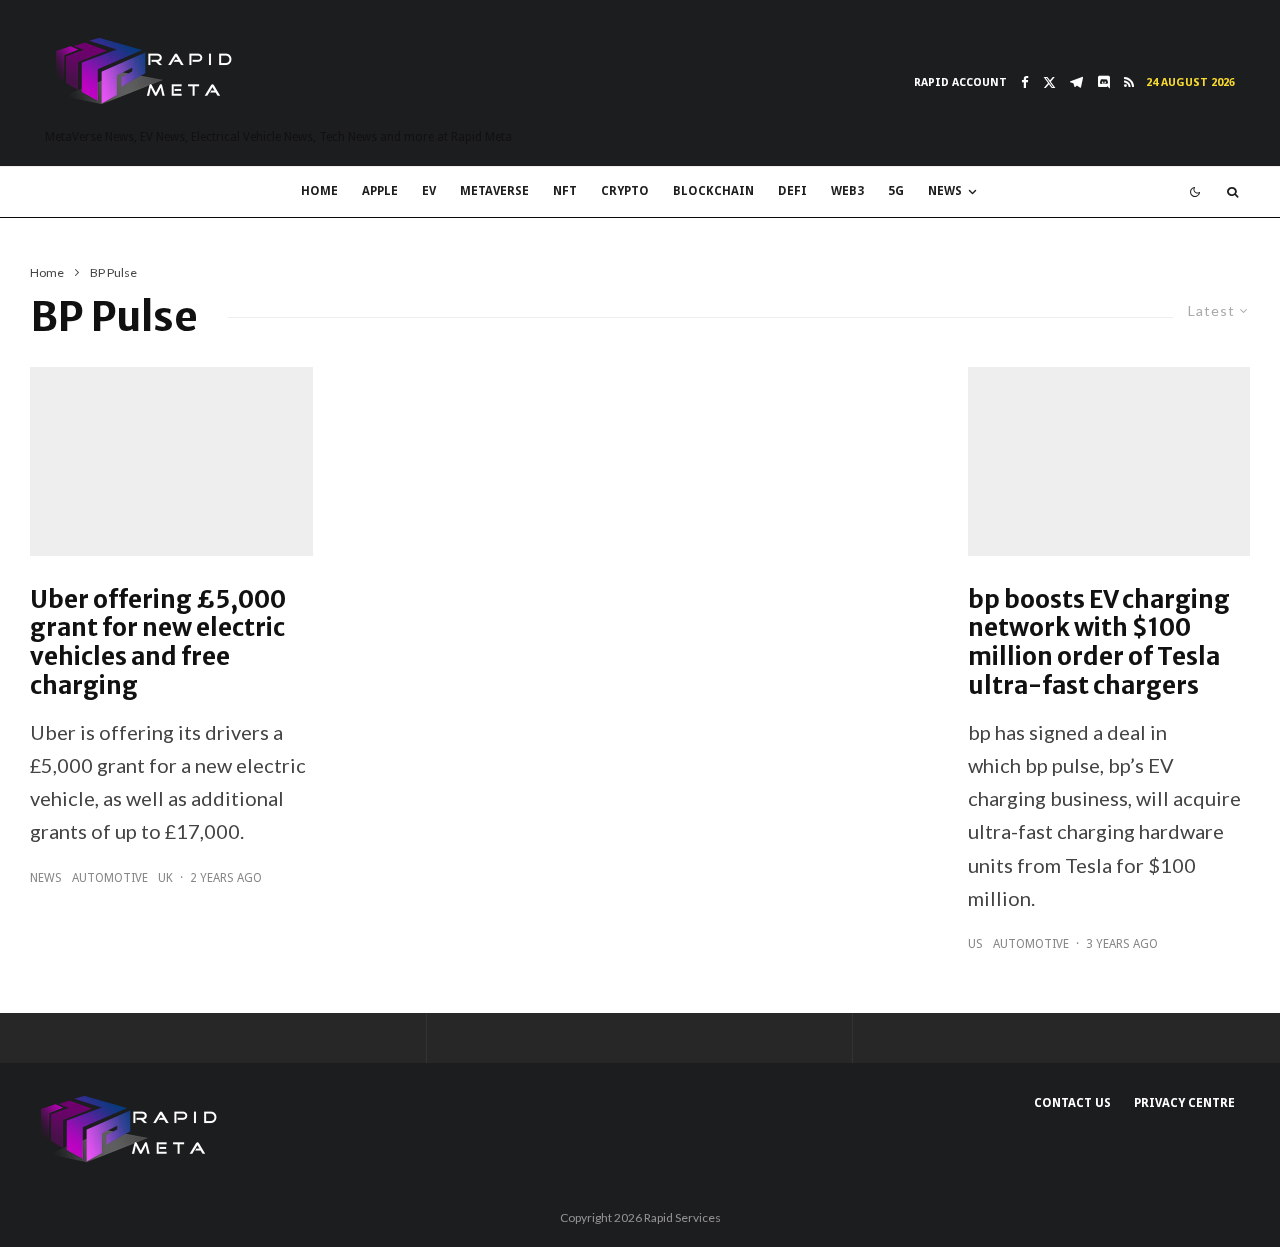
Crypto (625, 191)
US (975, 944)
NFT (565, 191)
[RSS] (1129, 82)
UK (165, 878)
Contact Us (1072, 1103)
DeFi (792, 191)
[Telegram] (1076, 82)
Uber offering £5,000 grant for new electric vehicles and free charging (158, 643)
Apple (380, 191)
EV (429, 191)
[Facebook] (1025, 82)
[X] (1049, 82)
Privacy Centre (1184, 1103)
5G (896, 191)
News (945, 191)
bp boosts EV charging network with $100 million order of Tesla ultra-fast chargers (1099, 643)
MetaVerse (494, 191)
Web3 (847, 191)
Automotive (110, 878)
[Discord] (1103, 82)
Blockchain (713, 191)
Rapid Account (960, 82)
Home (319, 191)
